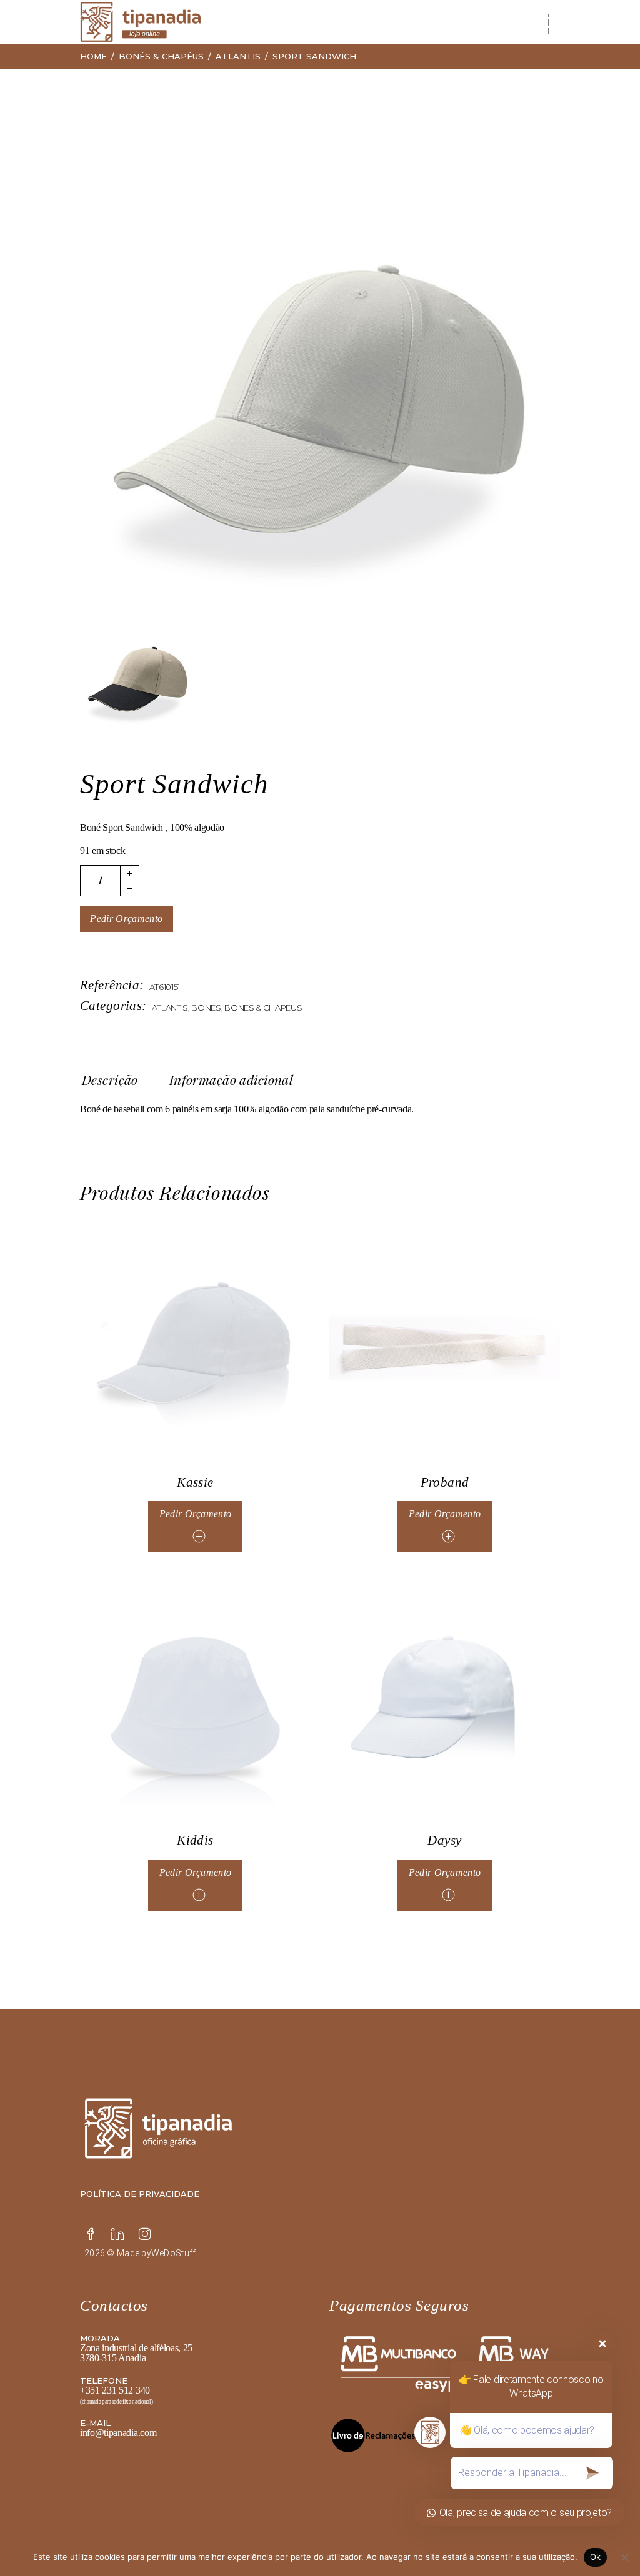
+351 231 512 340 (115, 2390)
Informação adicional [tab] (231, 1080)
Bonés (206, 1008)
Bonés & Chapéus (263, 1008)
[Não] (624, 2557)
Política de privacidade (140, 2194)
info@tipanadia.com (118, 2433)
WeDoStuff (174, 2253)
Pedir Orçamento (126, 919)
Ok (596, 2557)
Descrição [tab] (110, 1080)
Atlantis (170, 1008)
